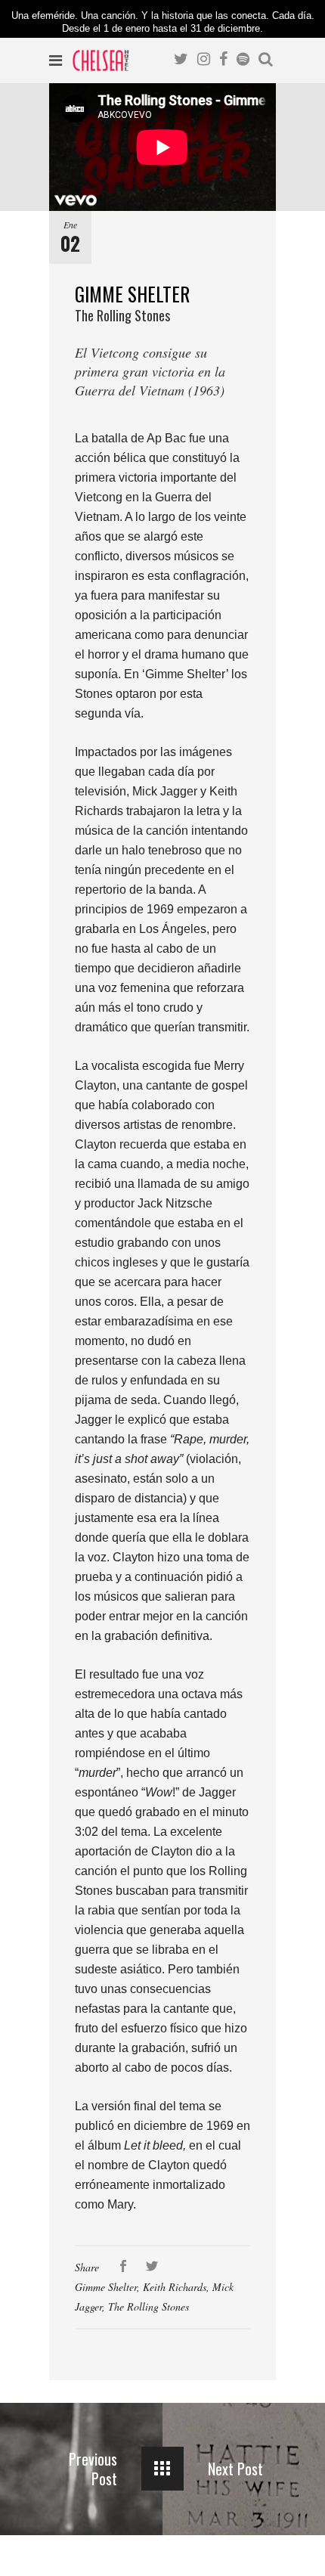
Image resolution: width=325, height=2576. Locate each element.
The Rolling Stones (149, 2306)
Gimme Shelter (106, 2287)
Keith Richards (175, 2287)
